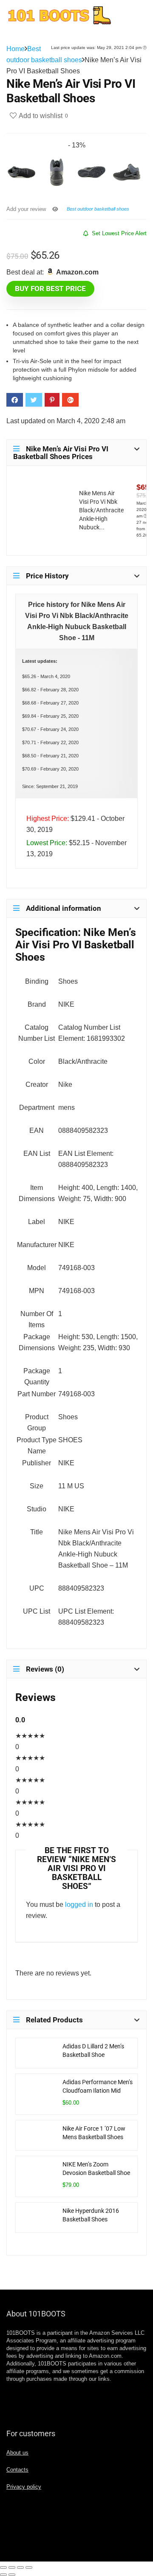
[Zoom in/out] (29, 2567)
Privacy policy (24, 2487)
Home (16, 49)
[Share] (12, 2567)
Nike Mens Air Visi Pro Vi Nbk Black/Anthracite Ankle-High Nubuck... (101, 510)
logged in (79, 1905)
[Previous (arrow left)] (3, 2575)
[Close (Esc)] (3, 2567)
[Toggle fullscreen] (20, 2567)
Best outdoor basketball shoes (98, 209)
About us (17, 2453)
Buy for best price (50, 289)
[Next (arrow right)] (12, 2575)
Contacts (17, 2470)
